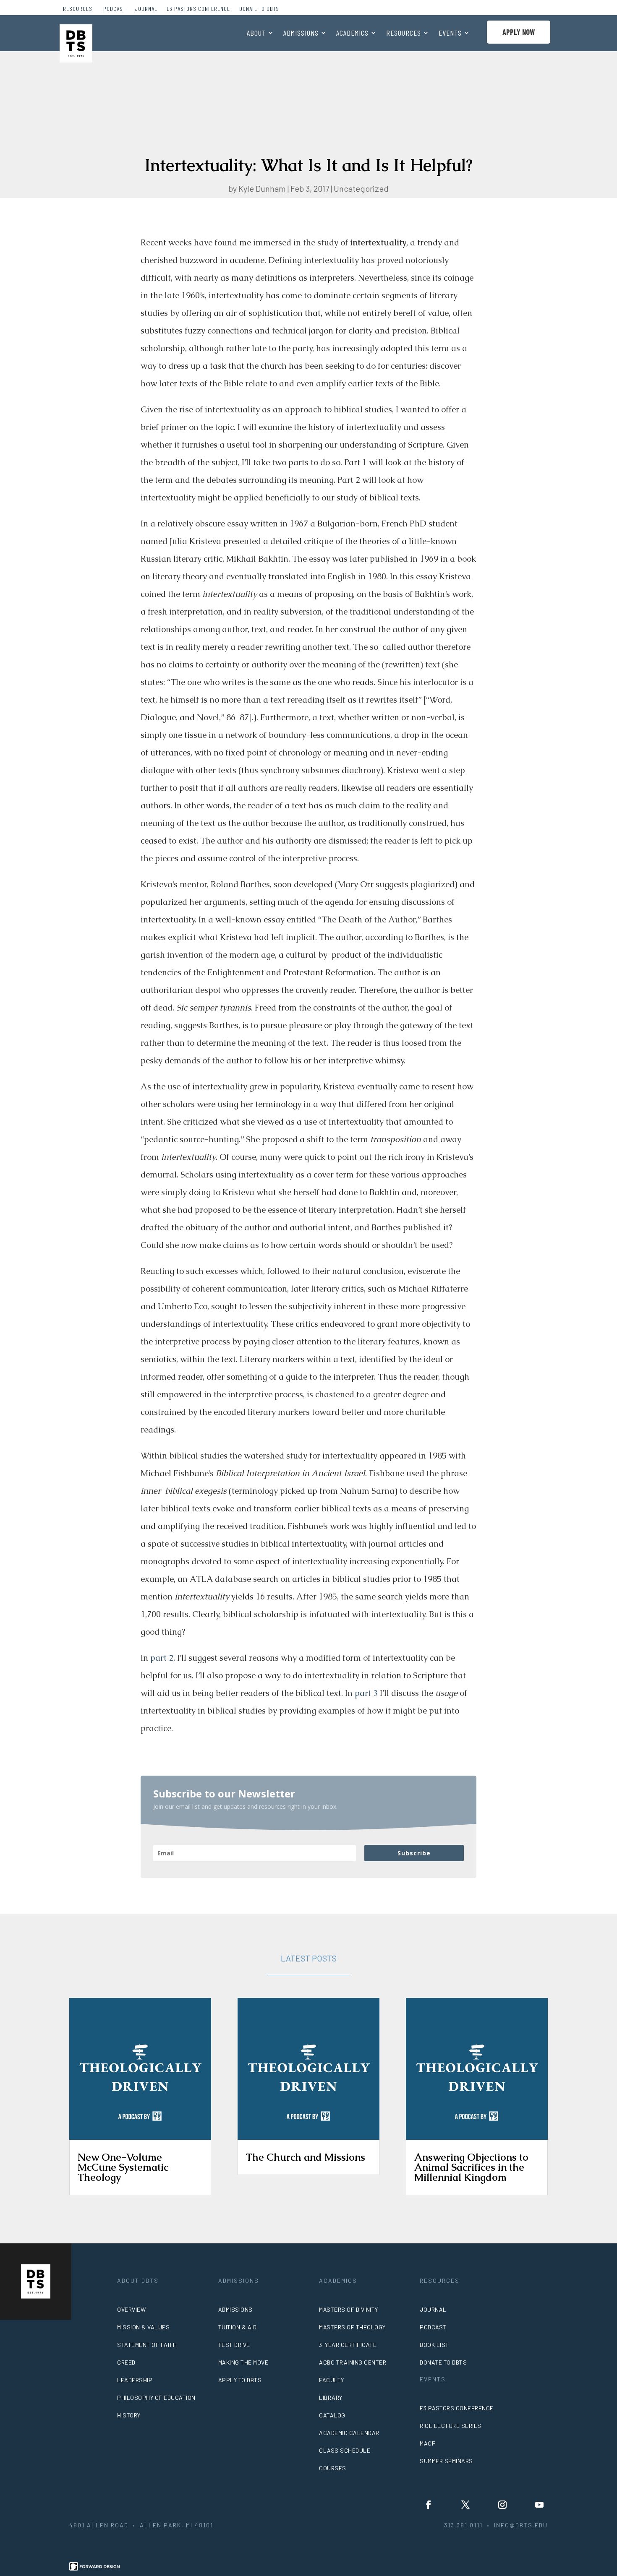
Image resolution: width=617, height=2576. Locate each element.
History (129, 2415)
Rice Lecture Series (451, 2426)
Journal (146, 9)
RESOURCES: (78, 9)
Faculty (332, 2380)
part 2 (162, 1658)
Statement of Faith (147, 2345)
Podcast (114, 9)
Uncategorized (361, 188)
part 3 (366, 1693)
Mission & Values (143, 2327)
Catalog (332, 2415)
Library (331, 2398)
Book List (434, 2345)
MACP (428, 2443)
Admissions (301, 34)
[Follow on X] (465, 2505)
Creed (126, 2362)
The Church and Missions (306, 2157)
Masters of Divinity (349, 2309)
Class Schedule (345, 2450)
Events (450, 34)
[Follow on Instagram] (502, 2505)
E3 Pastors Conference (198, 9)
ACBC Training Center (353, 2362)
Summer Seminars (446, 2461)
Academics (352, 34)
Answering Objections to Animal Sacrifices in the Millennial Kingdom (471, 2167)
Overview (131, 2309)
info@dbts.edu (521, 2525)
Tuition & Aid (238, 2327)
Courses (333, 2468)
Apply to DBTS (240, 2380)
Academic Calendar (349, 2433)
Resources (404, 34)
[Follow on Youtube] (539, 2505)
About (256, 34)
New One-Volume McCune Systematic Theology (123, 2167)
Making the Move (243, 2362)
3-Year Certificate (348, 2345)
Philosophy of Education (156, 2398)
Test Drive (234, 2345)
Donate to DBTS (259, 9)
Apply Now (519, 32)
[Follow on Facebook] (429, 2505)
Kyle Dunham (262, 188)
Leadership (135, 2380)
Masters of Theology (352, 2327)
